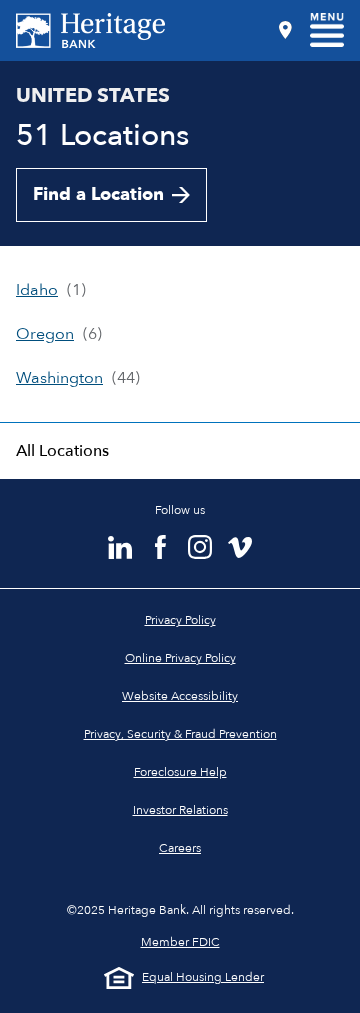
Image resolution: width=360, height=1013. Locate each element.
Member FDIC (180, 942)
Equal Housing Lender (203, 977)
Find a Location (98, 194)
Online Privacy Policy (180, 658)
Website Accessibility (180, 696)
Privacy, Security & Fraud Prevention (180, 734)
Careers (180, 848)
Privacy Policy (180, 620)
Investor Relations (180, 810)
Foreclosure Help (180, 772)
